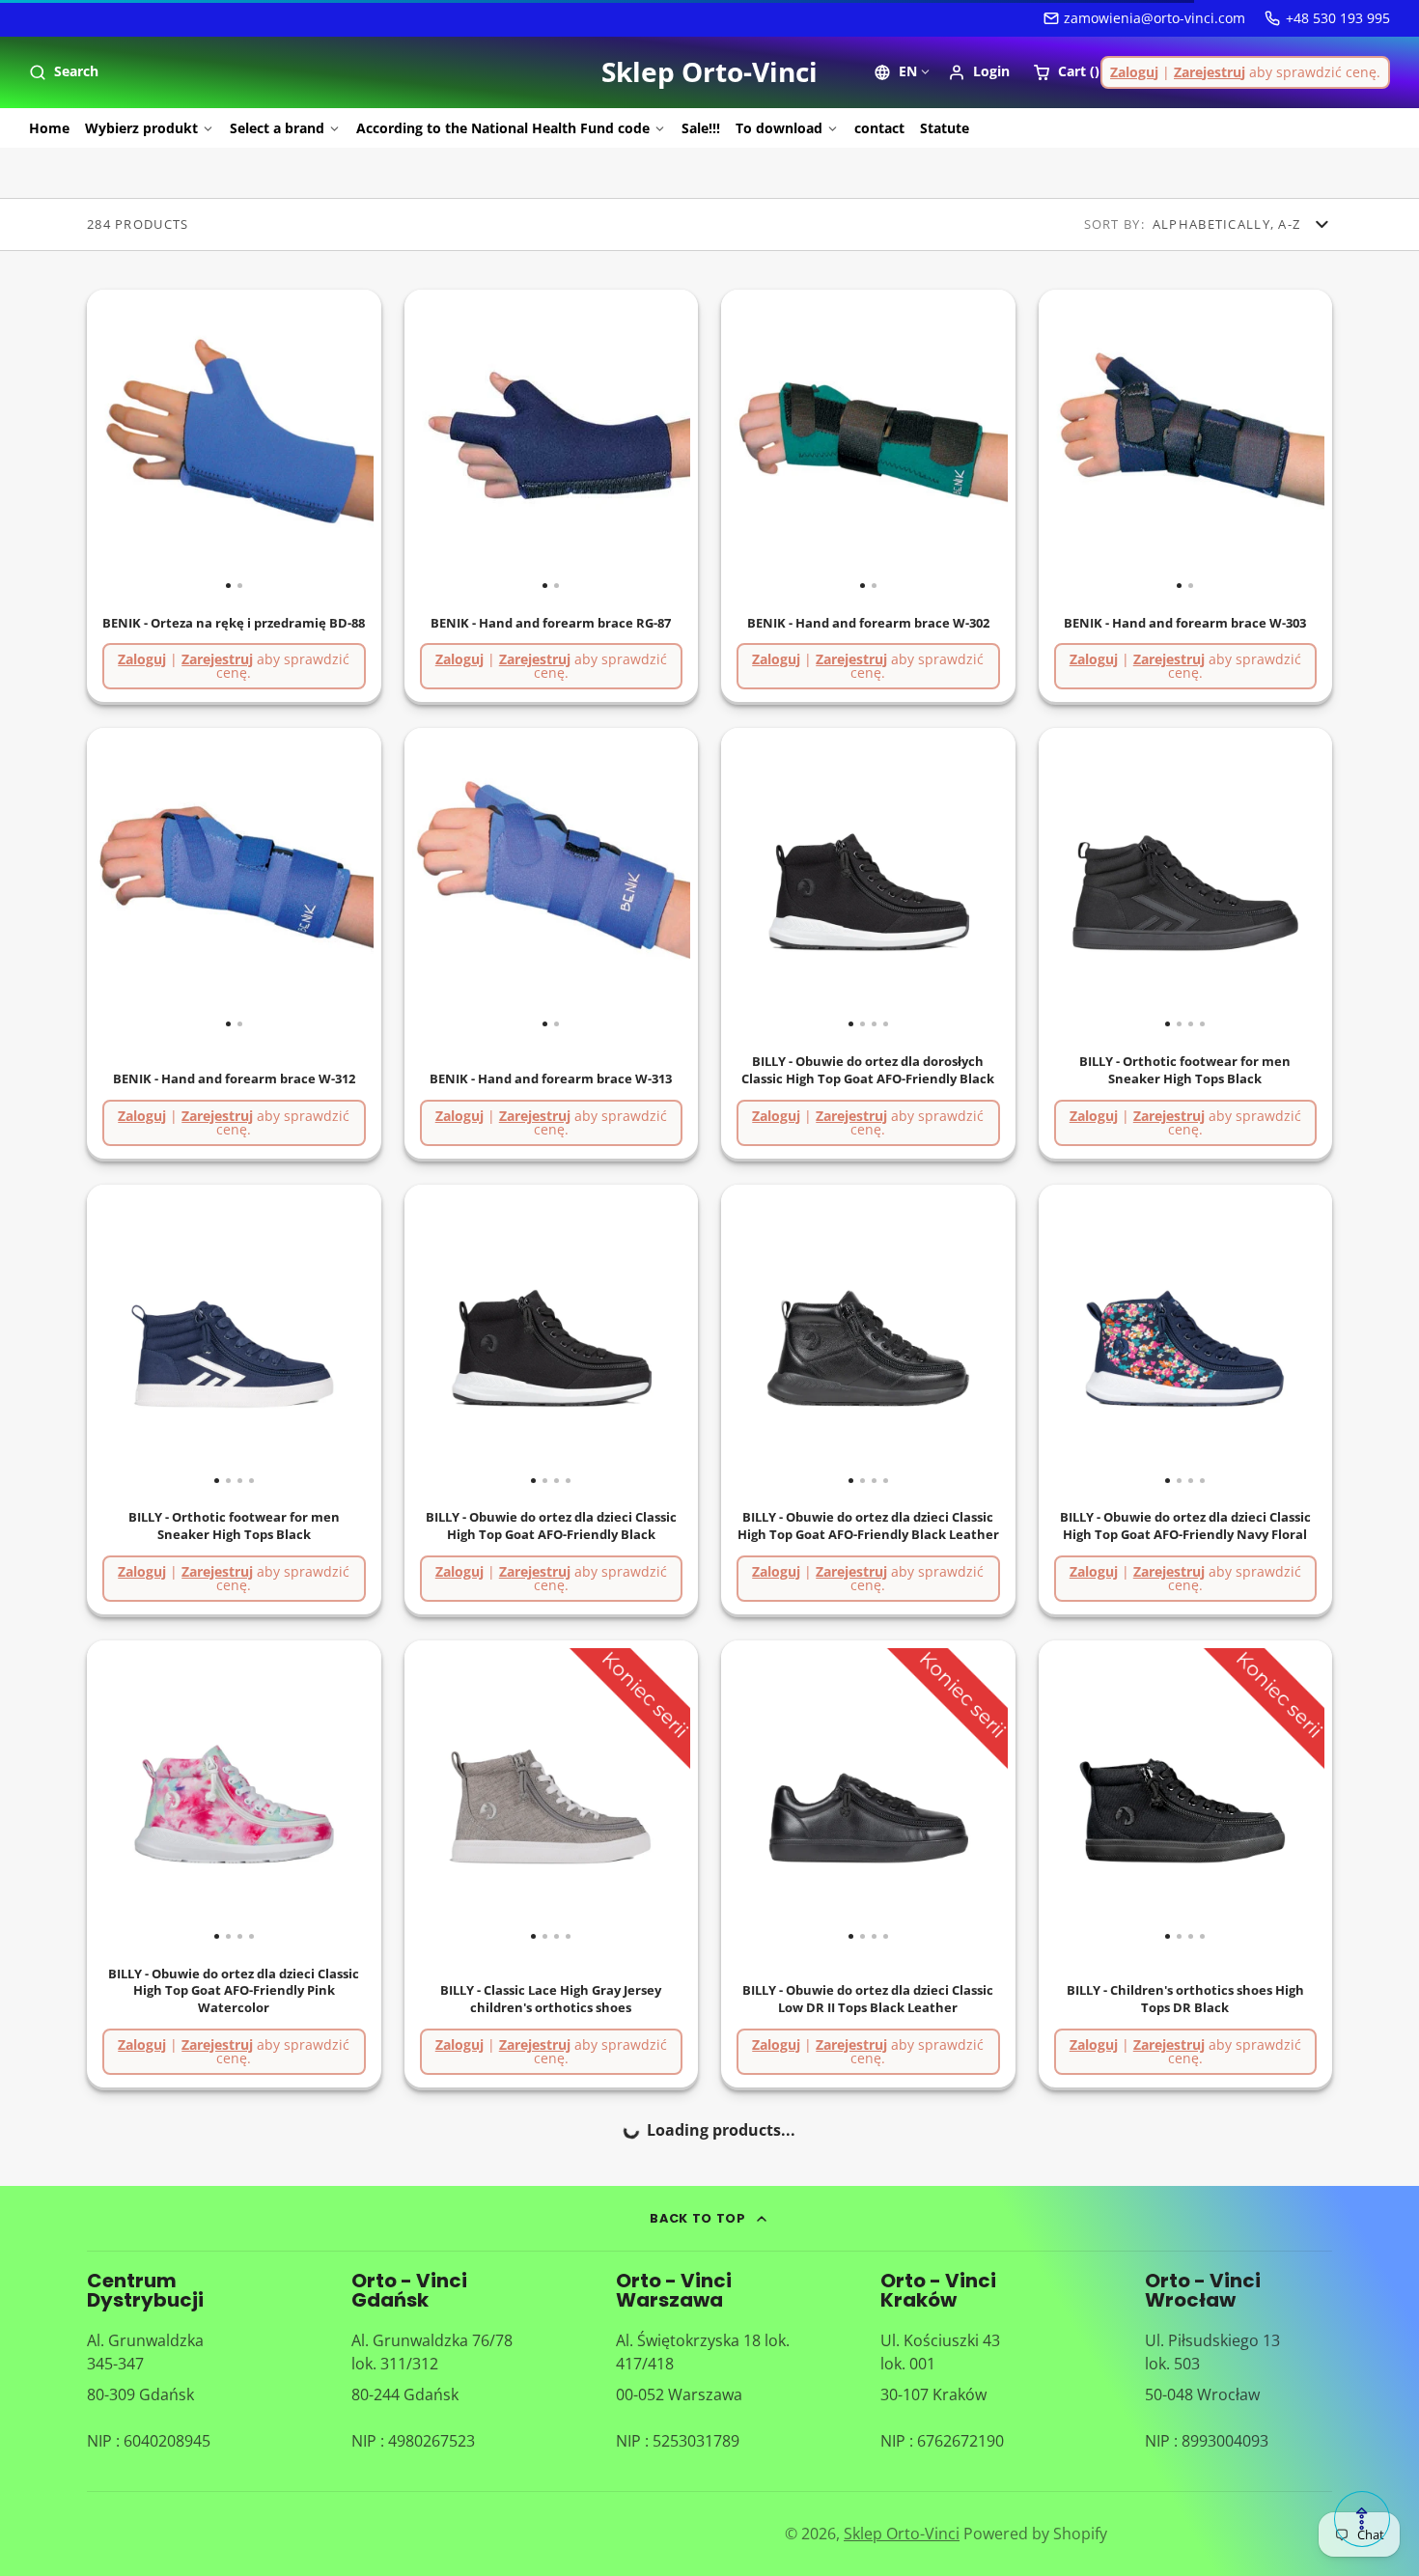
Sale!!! (701, 128)
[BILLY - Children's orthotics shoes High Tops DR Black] (1075, 1795)
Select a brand (277, 128)
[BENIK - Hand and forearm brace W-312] (160, 883)
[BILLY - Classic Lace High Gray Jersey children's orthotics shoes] (441, 1795)
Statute (945, 128)
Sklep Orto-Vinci (902, 2534)
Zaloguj (1134, 72)
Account (979, 72)
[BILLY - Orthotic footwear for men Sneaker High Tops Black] (1075, 883)
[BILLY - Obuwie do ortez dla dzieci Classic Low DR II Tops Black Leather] (758, 1795)
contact (879, 128)
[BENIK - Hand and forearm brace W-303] (1112, 445)
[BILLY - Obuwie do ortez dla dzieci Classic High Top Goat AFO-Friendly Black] (441, 1340)
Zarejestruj (1210, 72)
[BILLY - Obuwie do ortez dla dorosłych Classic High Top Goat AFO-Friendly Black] (758, 883)
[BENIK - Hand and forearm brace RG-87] (478, 445)
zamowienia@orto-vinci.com (1155, 18)
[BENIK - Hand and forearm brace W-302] (794, 445)
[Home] (709, 72)
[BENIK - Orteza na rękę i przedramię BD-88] (160, 445)
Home (49, 128)
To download (779, 128)
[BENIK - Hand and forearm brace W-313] (478, 883)
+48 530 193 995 (1338, 18)
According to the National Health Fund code (503, 128)
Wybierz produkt (141, 128)
